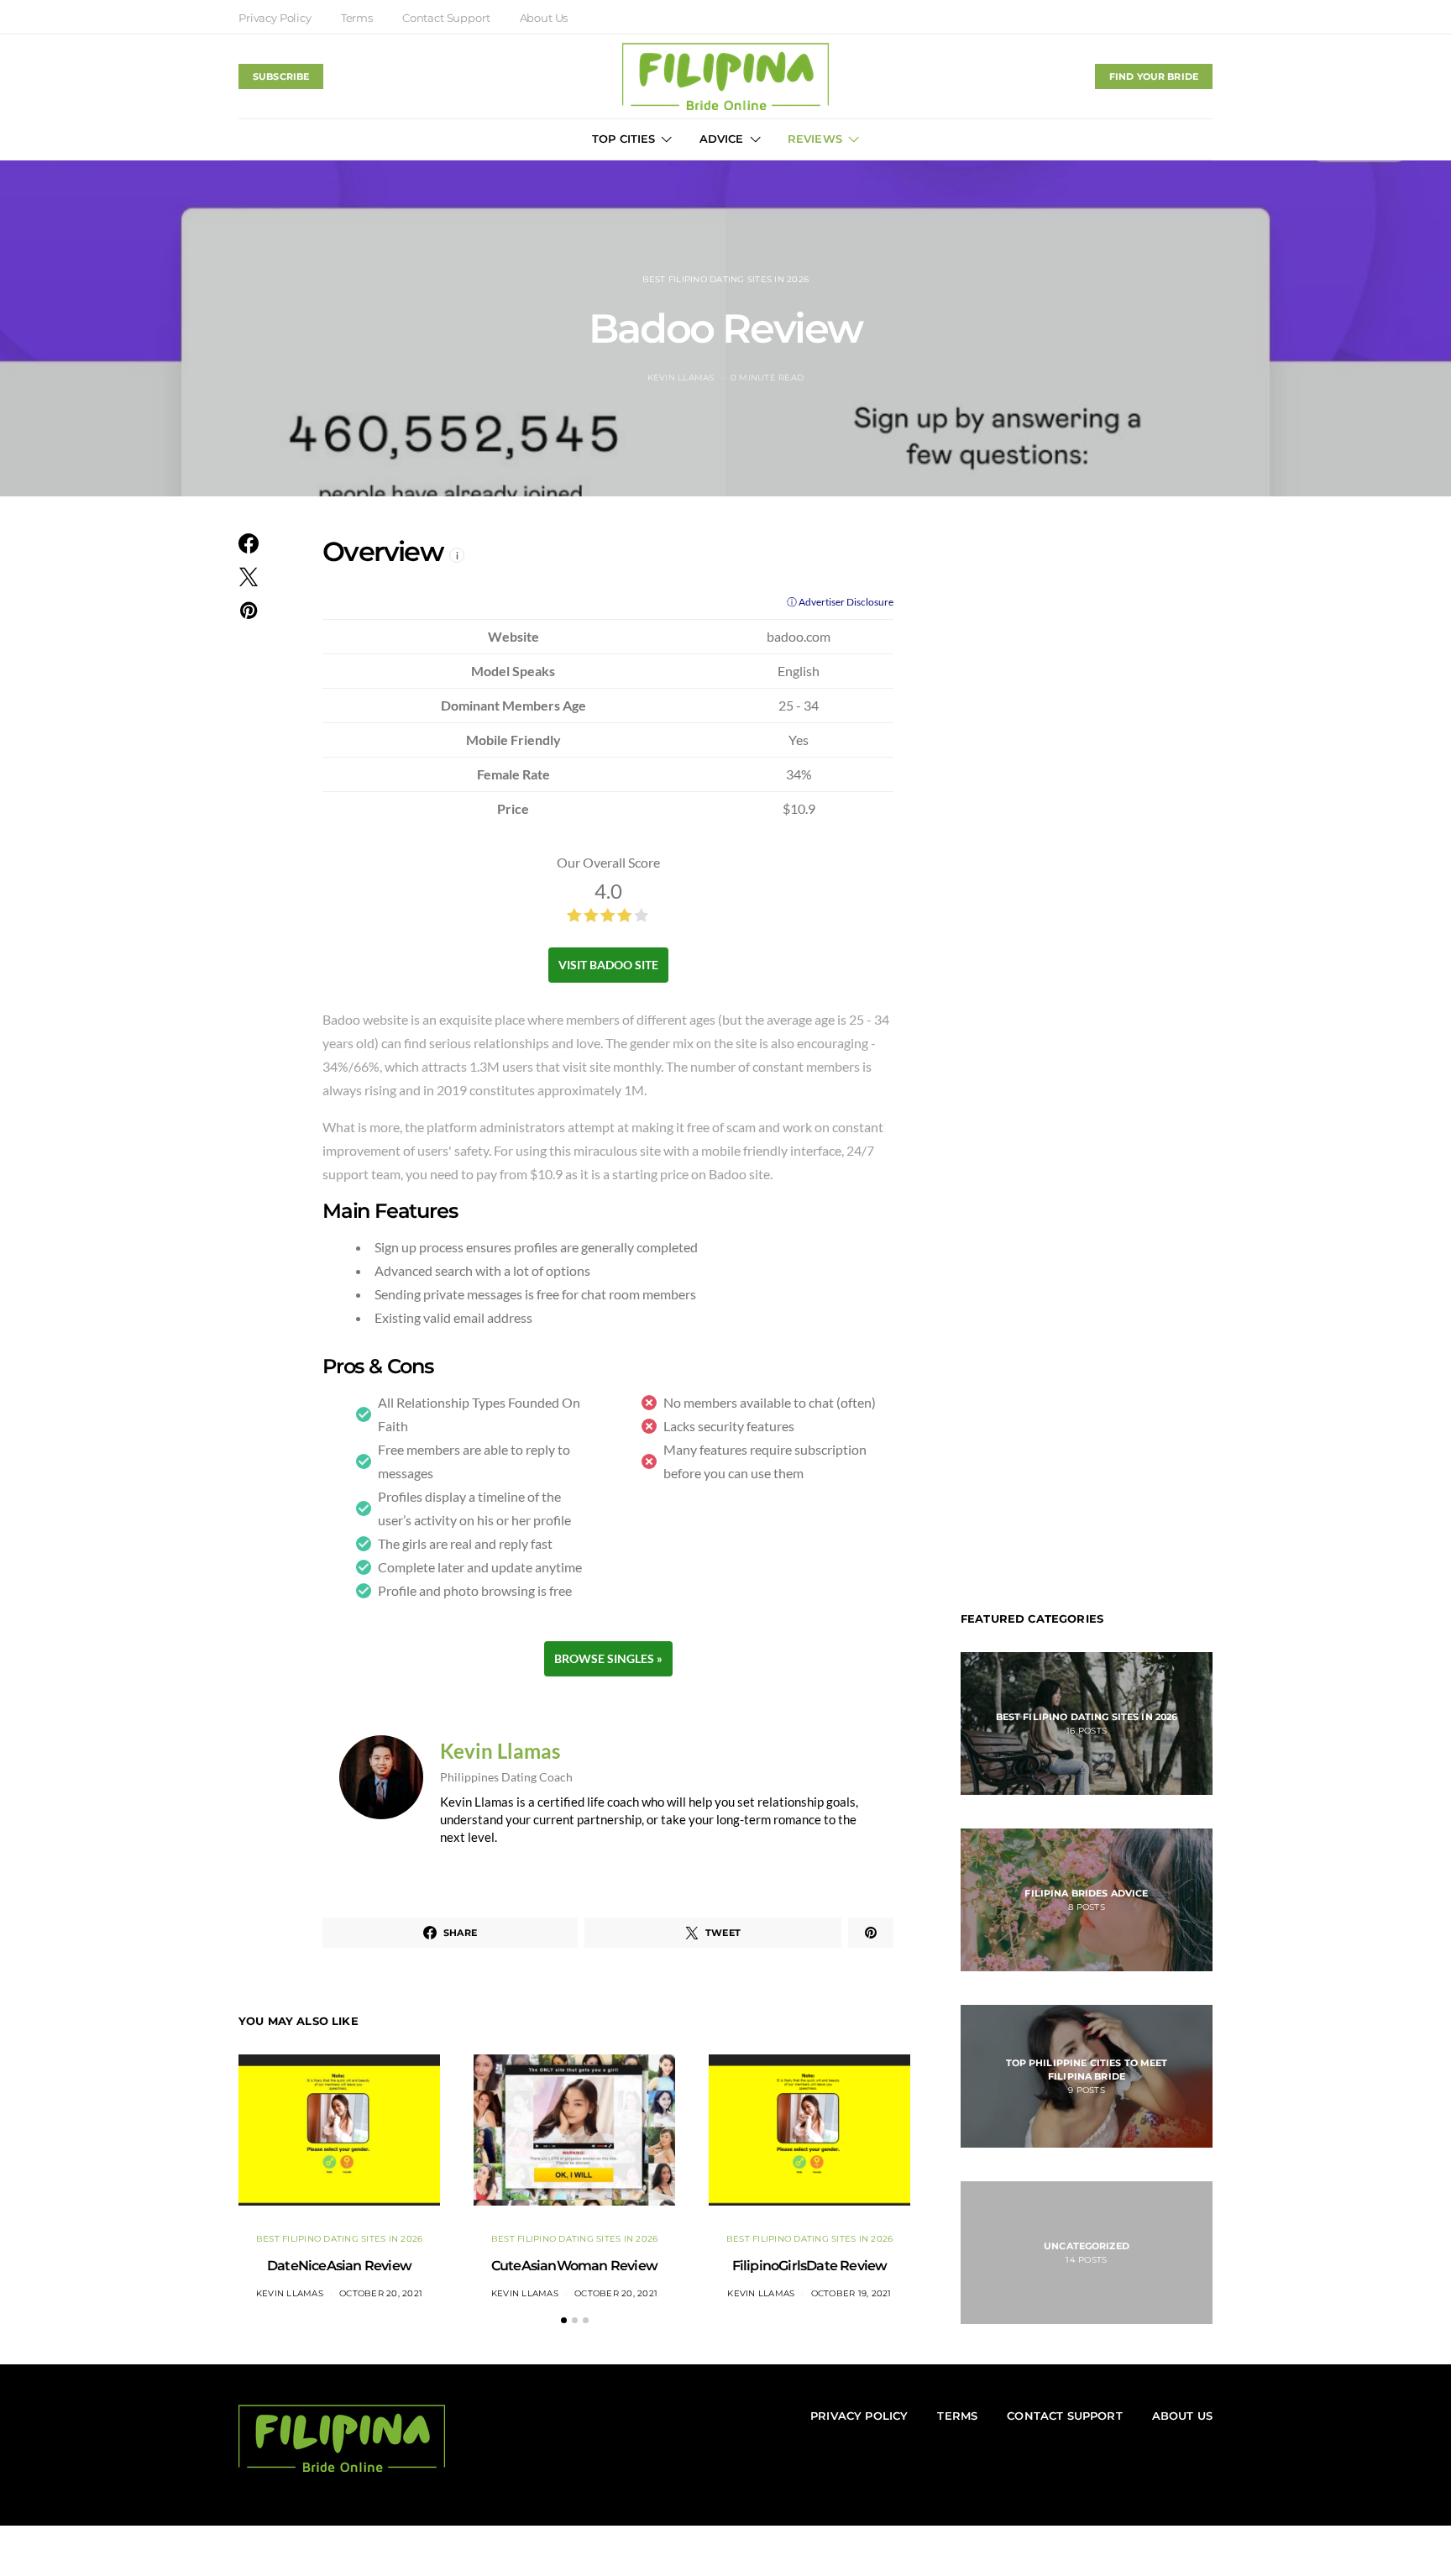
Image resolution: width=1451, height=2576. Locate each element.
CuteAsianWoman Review (574, 2266)
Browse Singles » (608, 1658)
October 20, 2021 (381, 2293)
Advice (722, 139)
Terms (357, 18)
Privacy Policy (275, 18)
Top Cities (624, 139)
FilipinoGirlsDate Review (810, 2266)
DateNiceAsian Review (339, 2266)
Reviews (815, 139)
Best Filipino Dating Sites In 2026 (726, 279)
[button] (564, 2320)
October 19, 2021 (851, 2293)
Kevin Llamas (681, 378)
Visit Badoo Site (608, 965)
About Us (544, 18)
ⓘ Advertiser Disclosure (840, 602)
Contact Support (446, 18)
